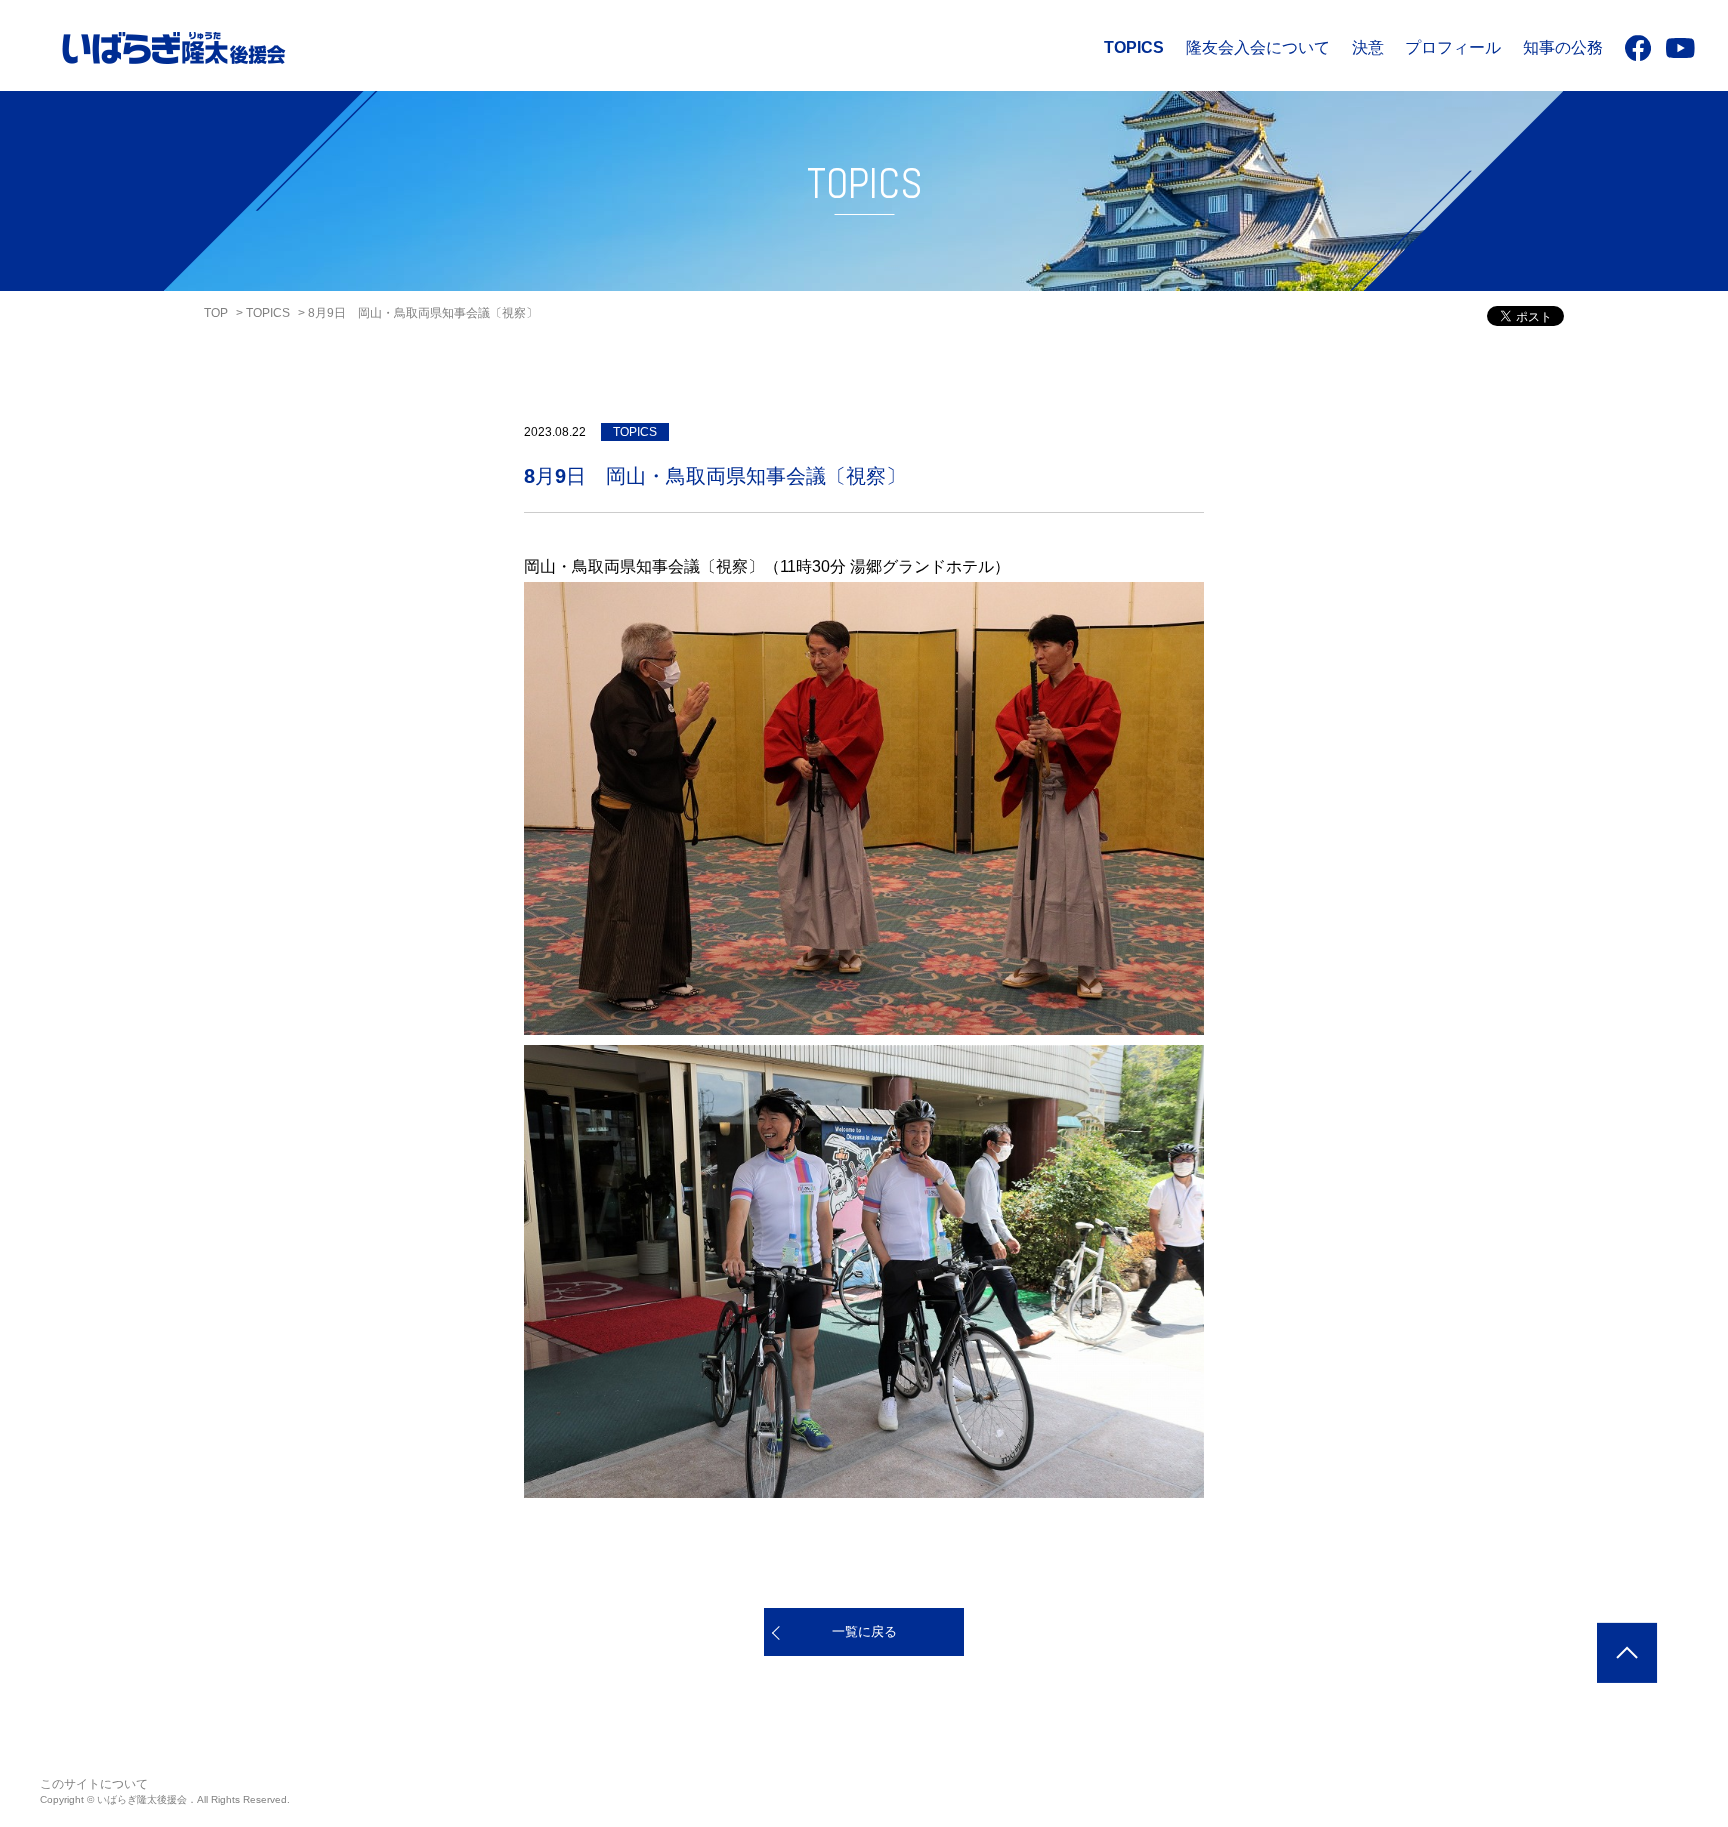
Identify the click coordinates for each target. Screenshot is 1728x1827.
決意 (1368, 47)
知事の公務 (1563, 47)
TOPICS (1134, 47)
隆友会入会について (1258, 47)
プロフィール (1453, 47)
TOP (216, 313)
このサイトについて (94, 1784)
